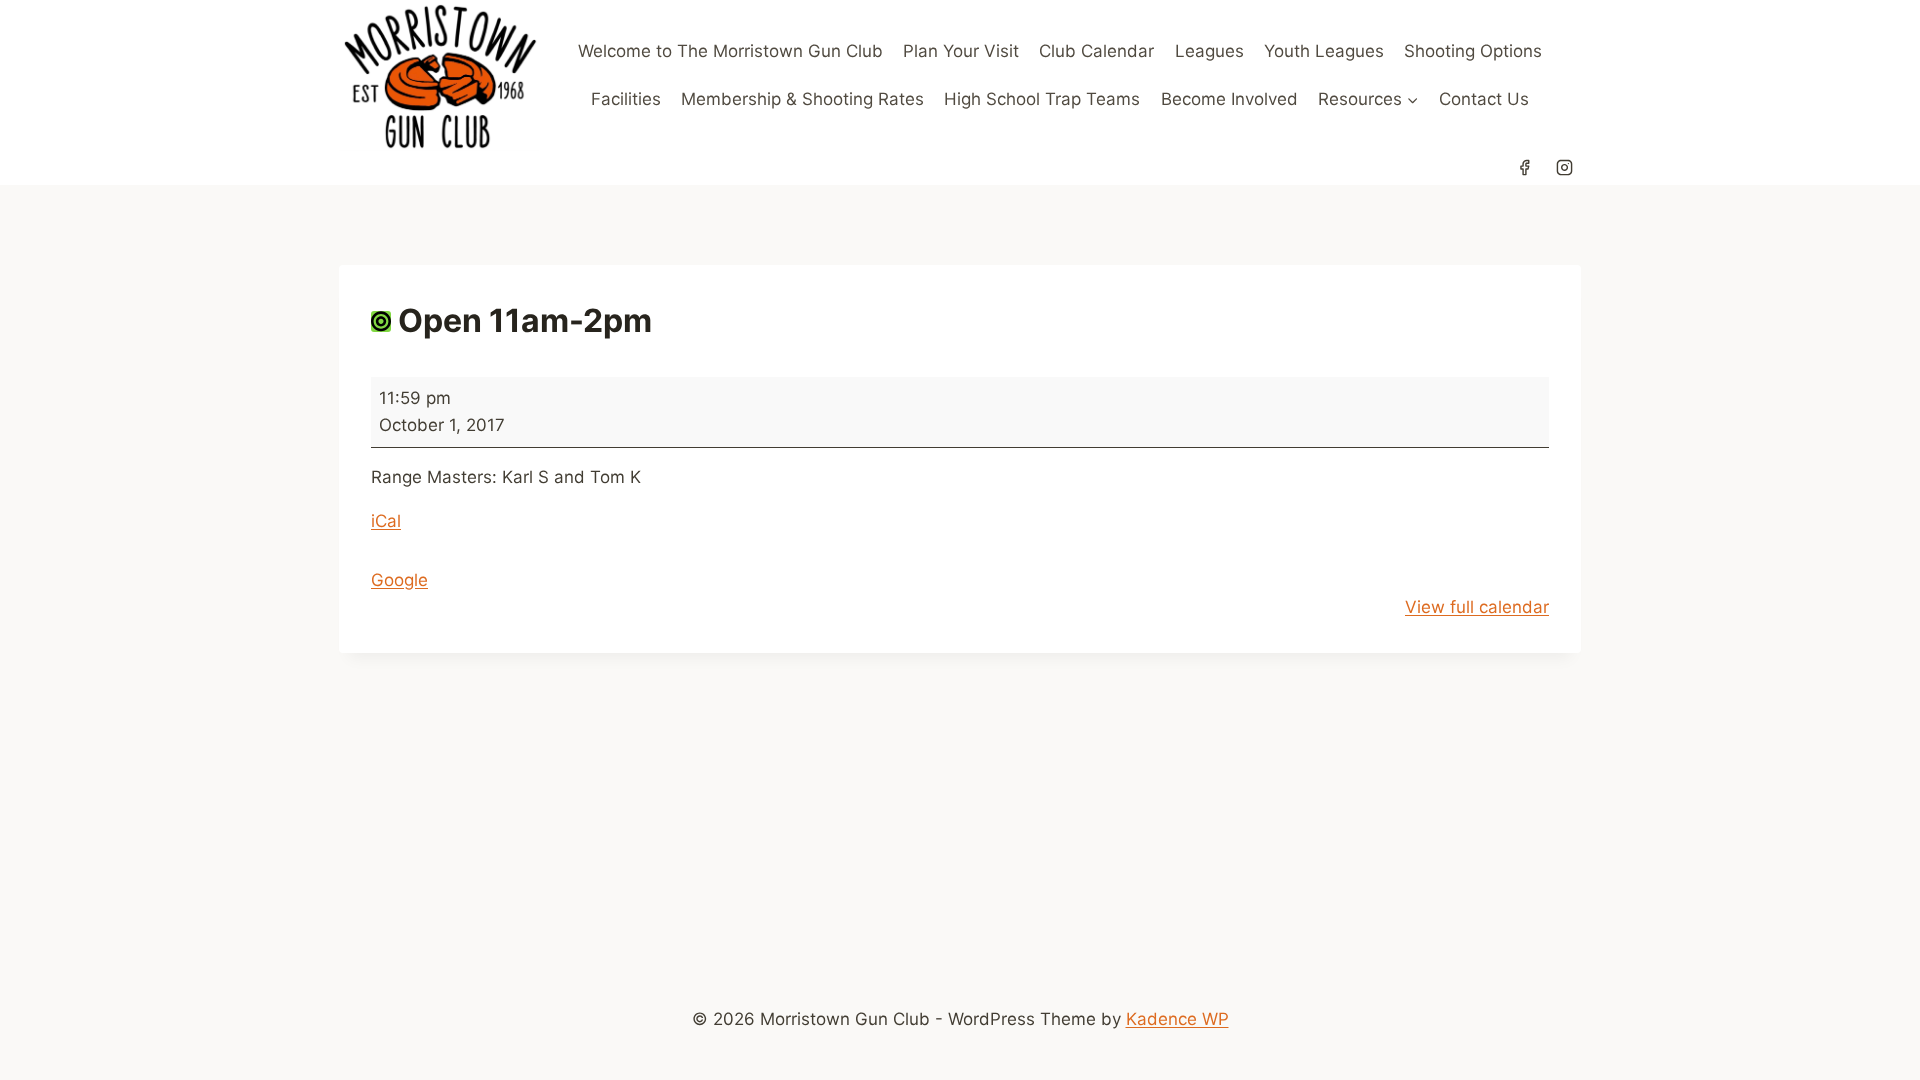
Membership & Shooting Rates (802, 99)
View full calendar (1477, 607)
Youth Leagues (1324, 51)
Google (399, 580)
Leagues (1209, 51)
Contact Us (1484, 99)
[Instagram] (1564, 168)
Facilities (626, 99)
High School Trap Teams (1042, 99)
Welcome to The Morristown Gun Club (730, 51)
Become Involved (1229, 99)
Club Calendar (1096, 51)
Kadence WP (1177, 1019)
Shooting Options (1473, 51)
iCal (386, 521)
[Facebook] (1525, 168)
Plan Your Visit (961, 51)
